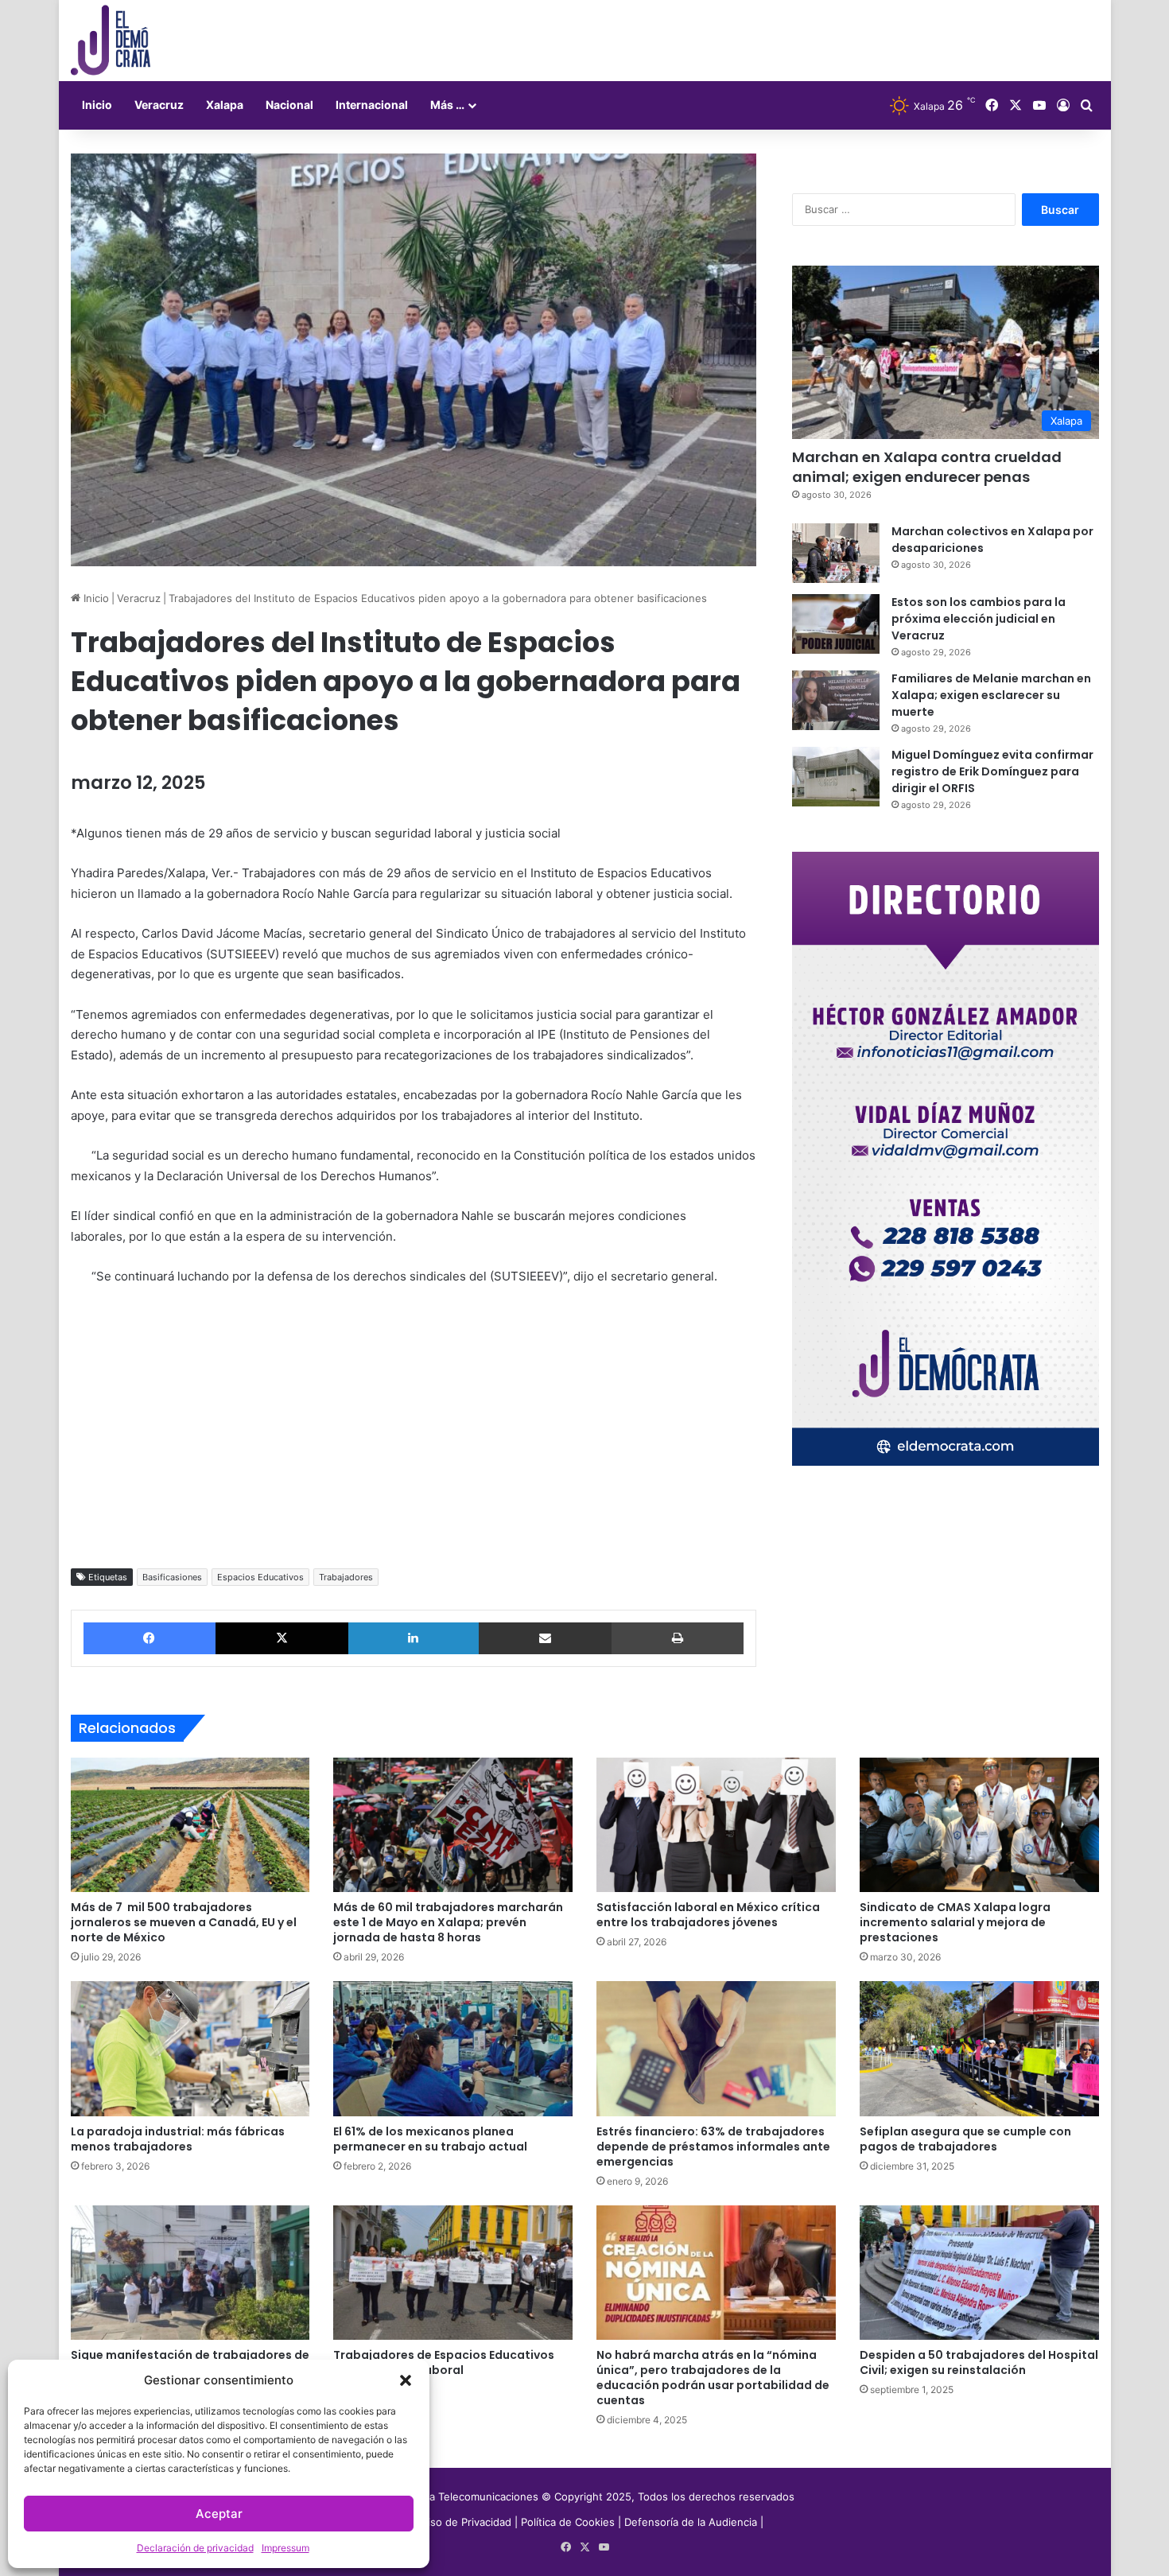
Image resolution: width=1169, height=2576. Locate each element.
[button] (406, 2380)
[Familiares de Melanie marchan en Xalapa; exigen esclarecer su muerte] (836, 700)
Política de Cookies (568, 2522)
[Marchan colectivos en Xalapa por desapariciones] (836, 553)
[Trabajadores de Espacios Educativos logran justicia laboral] (453, 2273)
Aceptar (219, 2514)
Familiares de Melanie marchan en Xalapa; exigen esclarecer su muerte (991, 695)
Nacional (289, 105)
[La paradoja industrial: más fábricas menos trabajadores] (190, 2049)
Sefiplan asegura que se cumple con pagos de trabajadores (965, 2139)
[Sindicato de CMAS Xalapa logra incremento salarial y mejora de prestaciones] (979, 1825)
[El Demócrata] (111, 41)
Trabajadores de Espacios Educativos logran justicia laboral (444, 2362)
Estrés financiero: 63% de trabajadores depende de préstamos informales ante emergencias (713, 2147)
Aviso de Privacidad (465, 2522)
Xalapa (225, 105)
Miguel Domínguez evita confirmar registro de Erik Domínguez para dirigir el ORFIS (992, 771)
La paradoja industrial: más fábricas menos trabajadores (178, 2139)
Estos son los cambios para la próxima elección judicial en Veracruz (979, 619)
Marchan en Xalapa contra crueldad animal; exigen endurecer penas (927, 467)
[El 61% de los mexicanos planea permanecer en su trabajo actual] (453, 2049)
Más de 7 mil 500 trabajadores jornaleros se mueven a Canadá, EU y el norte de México (184, 1922)
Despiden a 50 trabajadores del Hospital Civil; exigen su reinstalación (979, 2362)
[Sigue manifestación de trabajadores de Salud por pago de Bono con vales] (190, 2273)
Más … (447, 105)
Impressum (285, 2548)
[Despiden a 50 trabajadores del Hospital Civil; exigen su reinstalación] (979, 2273)
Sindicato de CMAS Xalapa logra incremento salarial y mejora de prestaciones (955, 1922)
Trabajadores (346, 1577)
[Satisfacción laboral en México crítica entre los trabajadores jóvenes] (716, 1825)
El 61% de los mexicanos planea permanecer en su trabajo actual (430, 2139)
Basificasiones (172, 1577)
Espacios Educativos (260, 1577)
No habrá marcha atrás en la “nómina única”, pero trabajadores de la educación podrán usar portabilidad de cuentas (713, 2378)
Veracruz (159, 105)
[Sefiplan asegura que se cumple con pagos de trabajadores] (979, 2049)
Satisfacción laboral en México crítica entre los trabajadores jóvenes (708, 1915)
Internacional (372, 105)
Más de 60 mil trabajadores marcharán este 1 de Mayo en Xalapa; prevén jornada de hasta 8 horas (448, 1922)
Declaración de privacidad (195, 2548)
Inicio (97, 105)
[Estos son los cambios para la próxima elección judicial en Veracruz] (836, 624)
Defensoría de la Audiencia (691, 2522)
